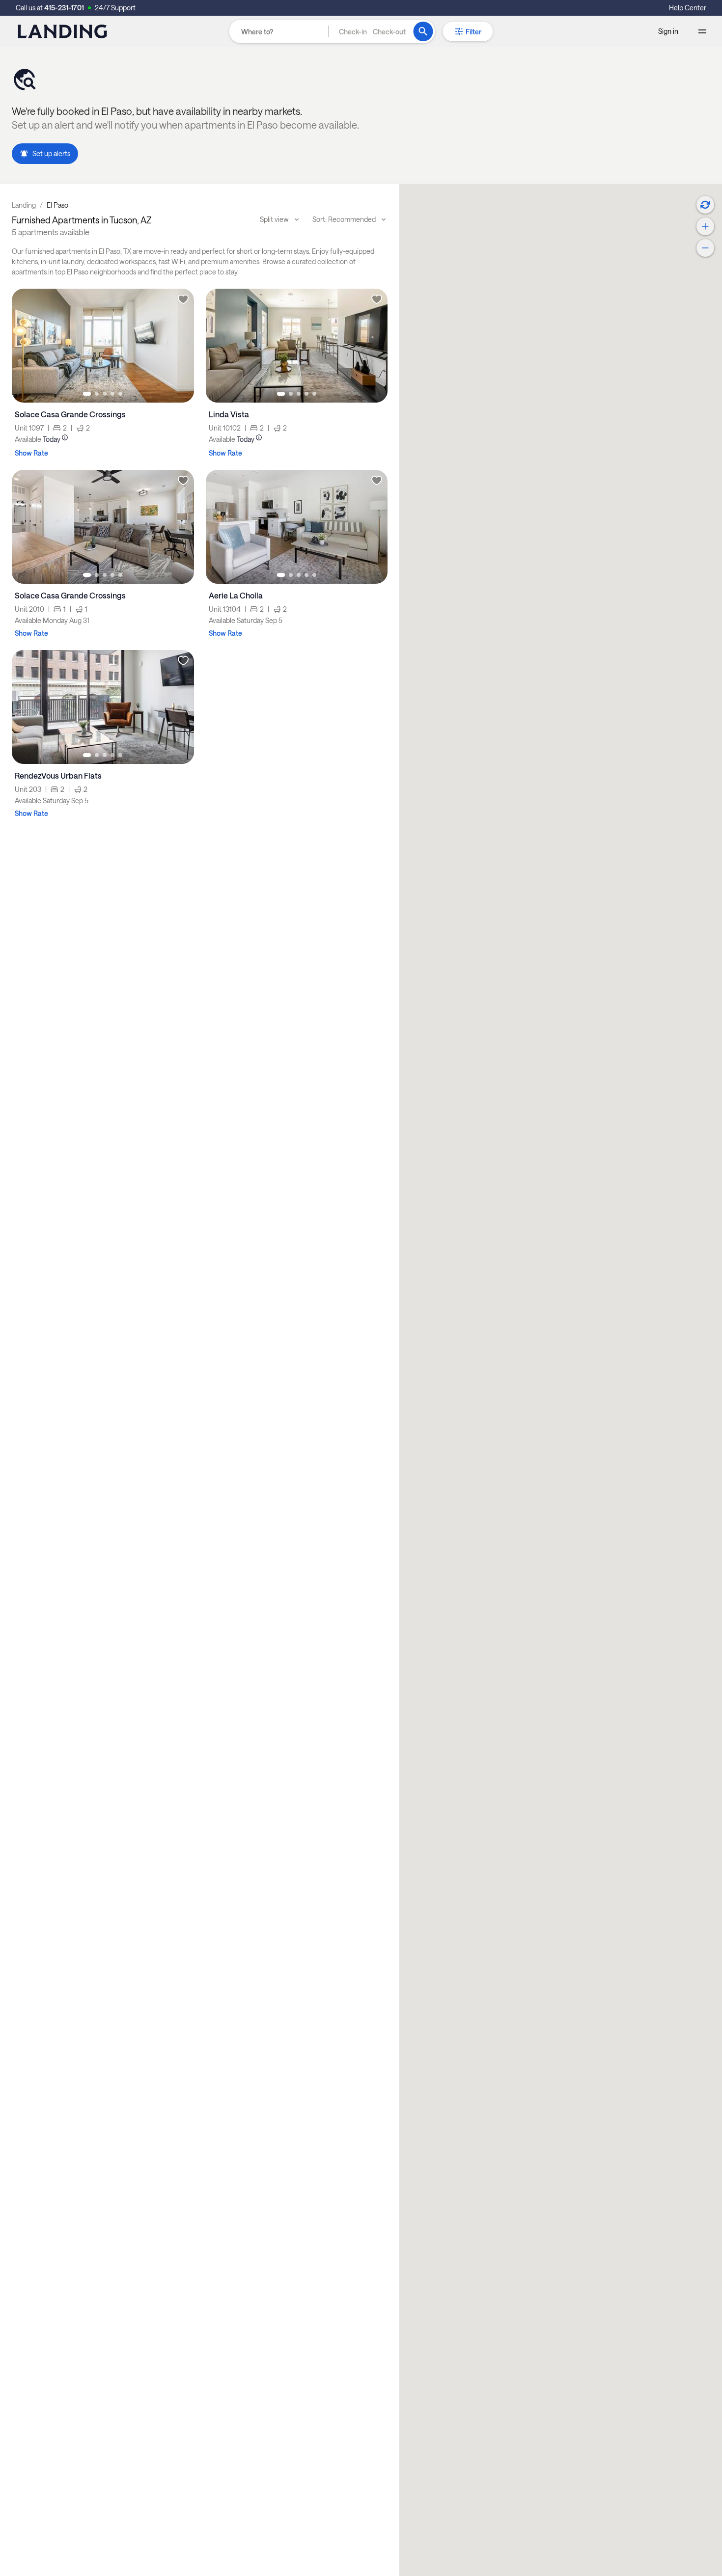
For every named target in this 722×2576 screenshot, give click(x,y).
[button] (372, 31)
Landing (24, 205)
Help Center (688, 8)
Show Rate (31, 453)
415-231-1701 (64, 8)
